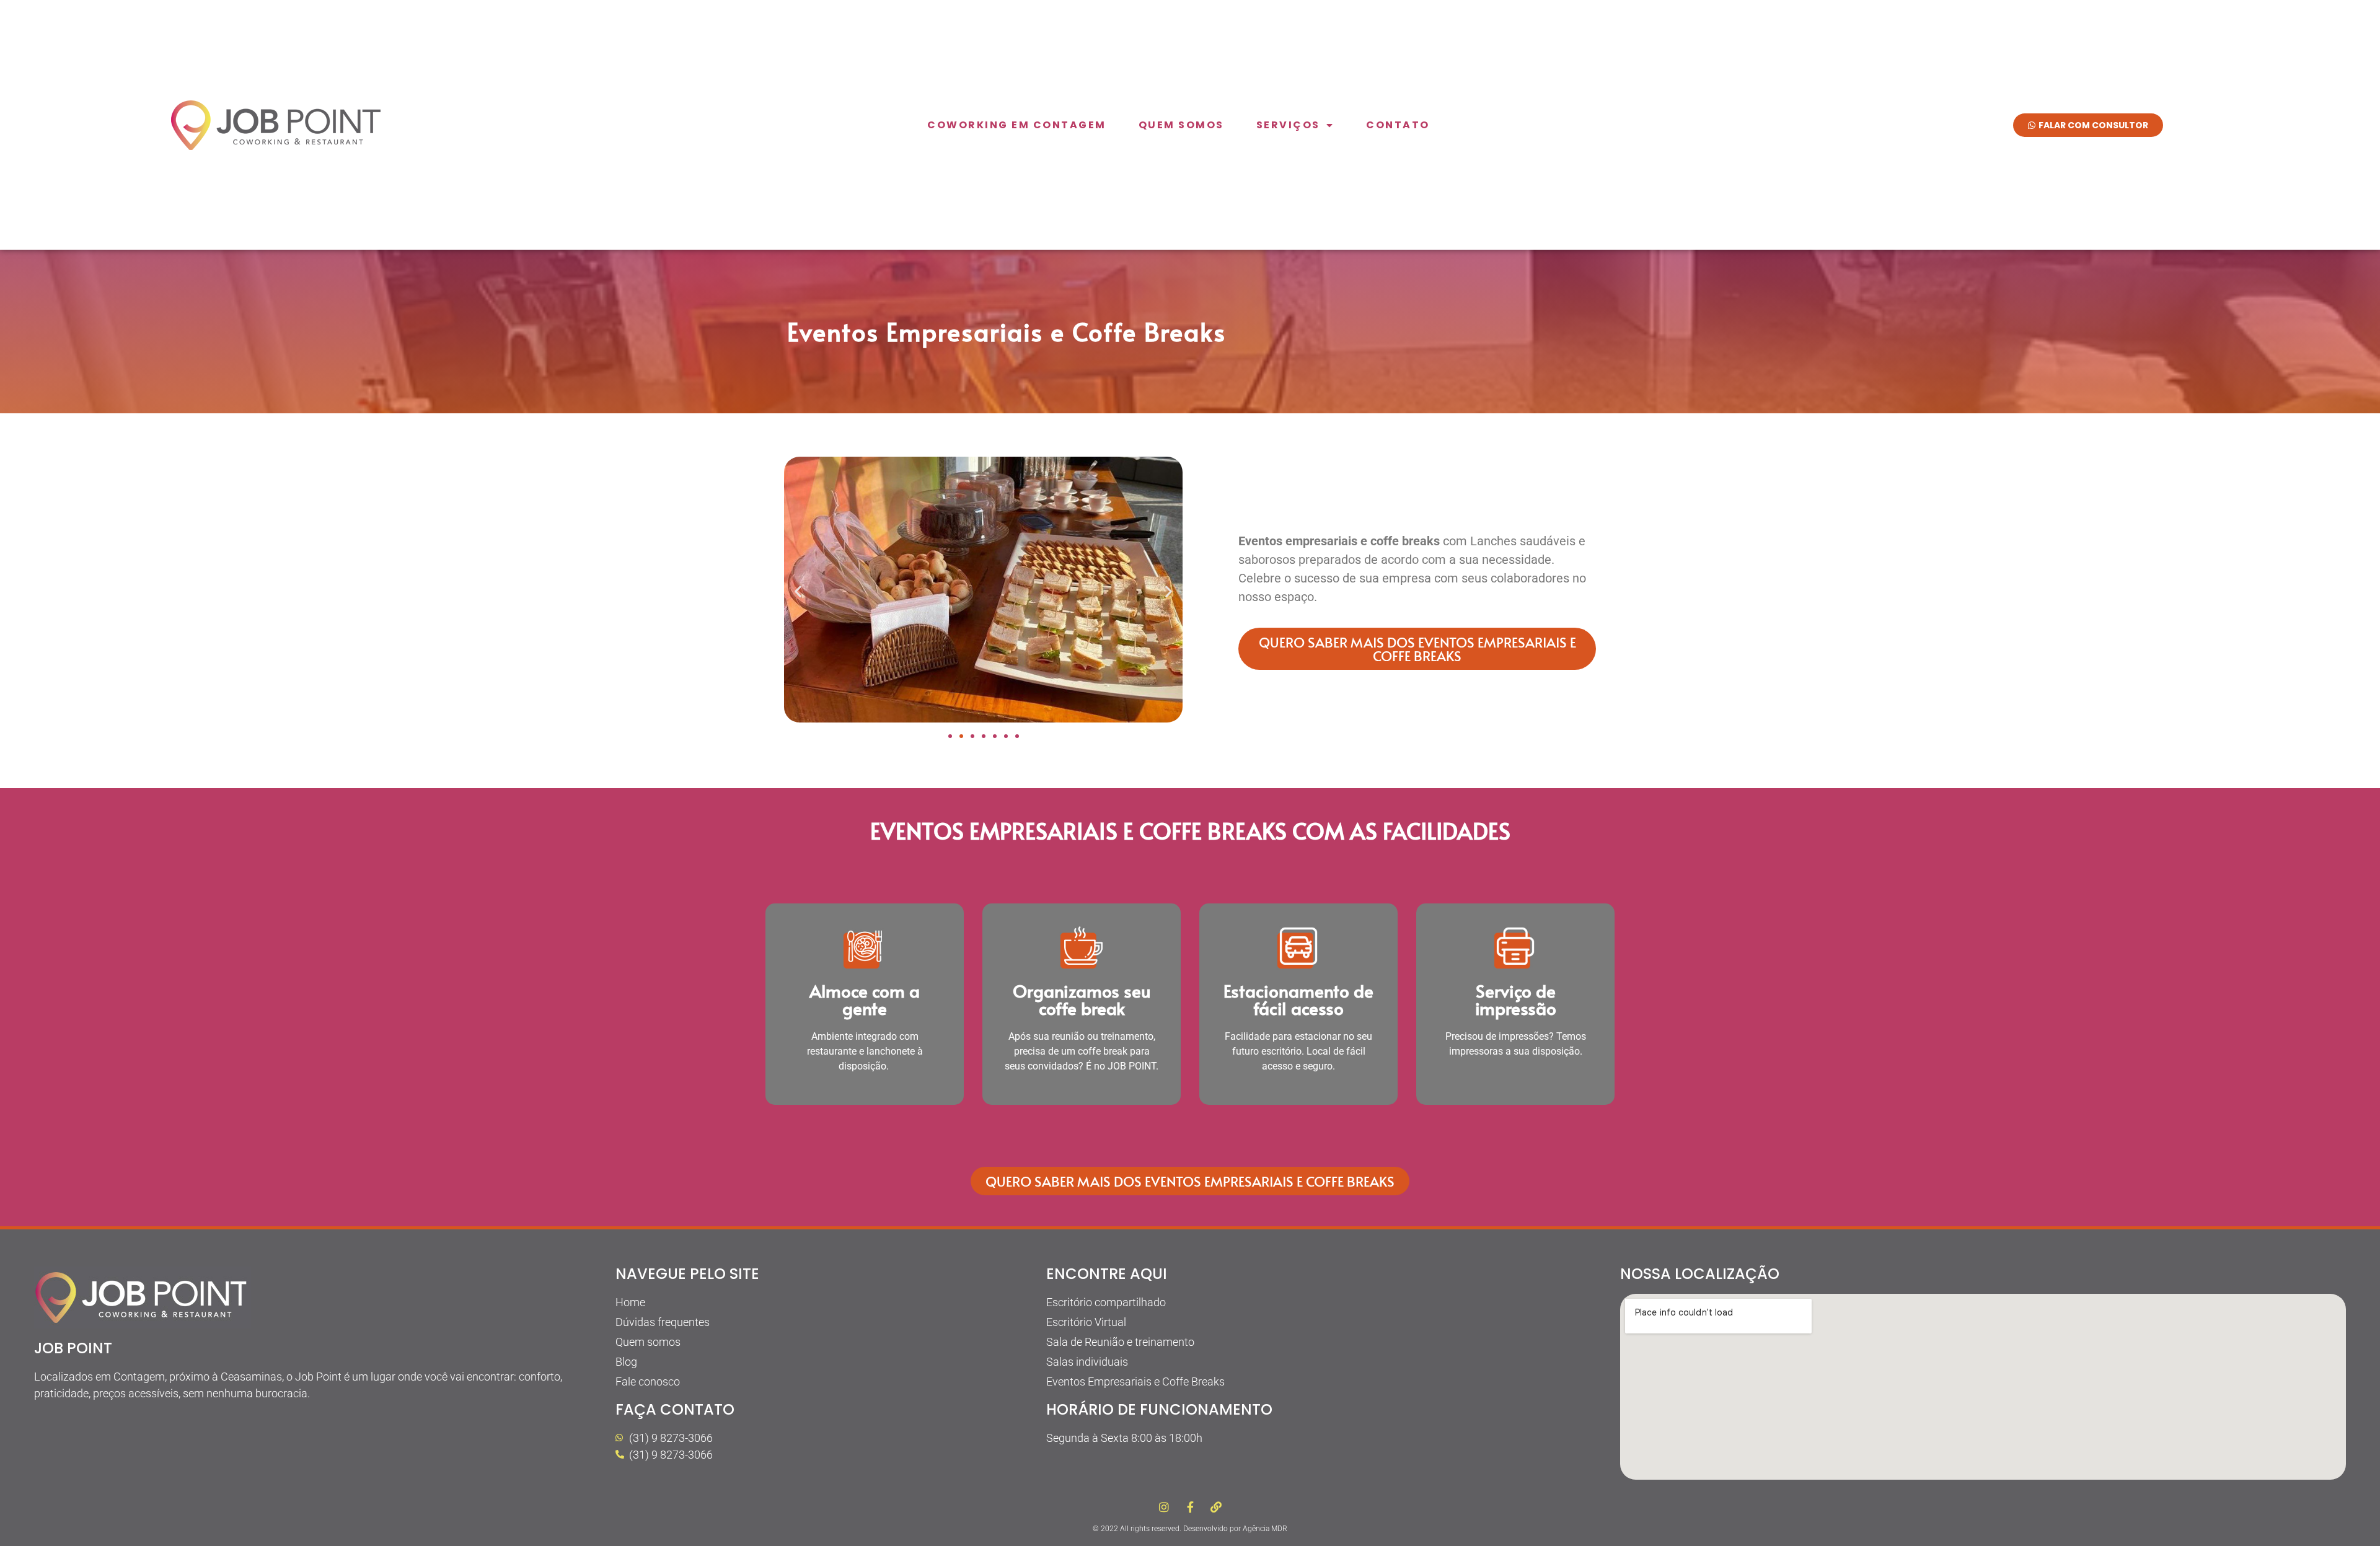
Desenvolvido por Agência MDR (1235, 1529)
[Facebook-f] (1190, 1507)
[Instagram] (1164, 1507)
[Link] (1216, 1507)
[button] (798, 591)
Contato (1398, 125)
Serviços (1288, 125)
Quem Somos (1181, 125)
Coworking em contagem (1017, 125)
